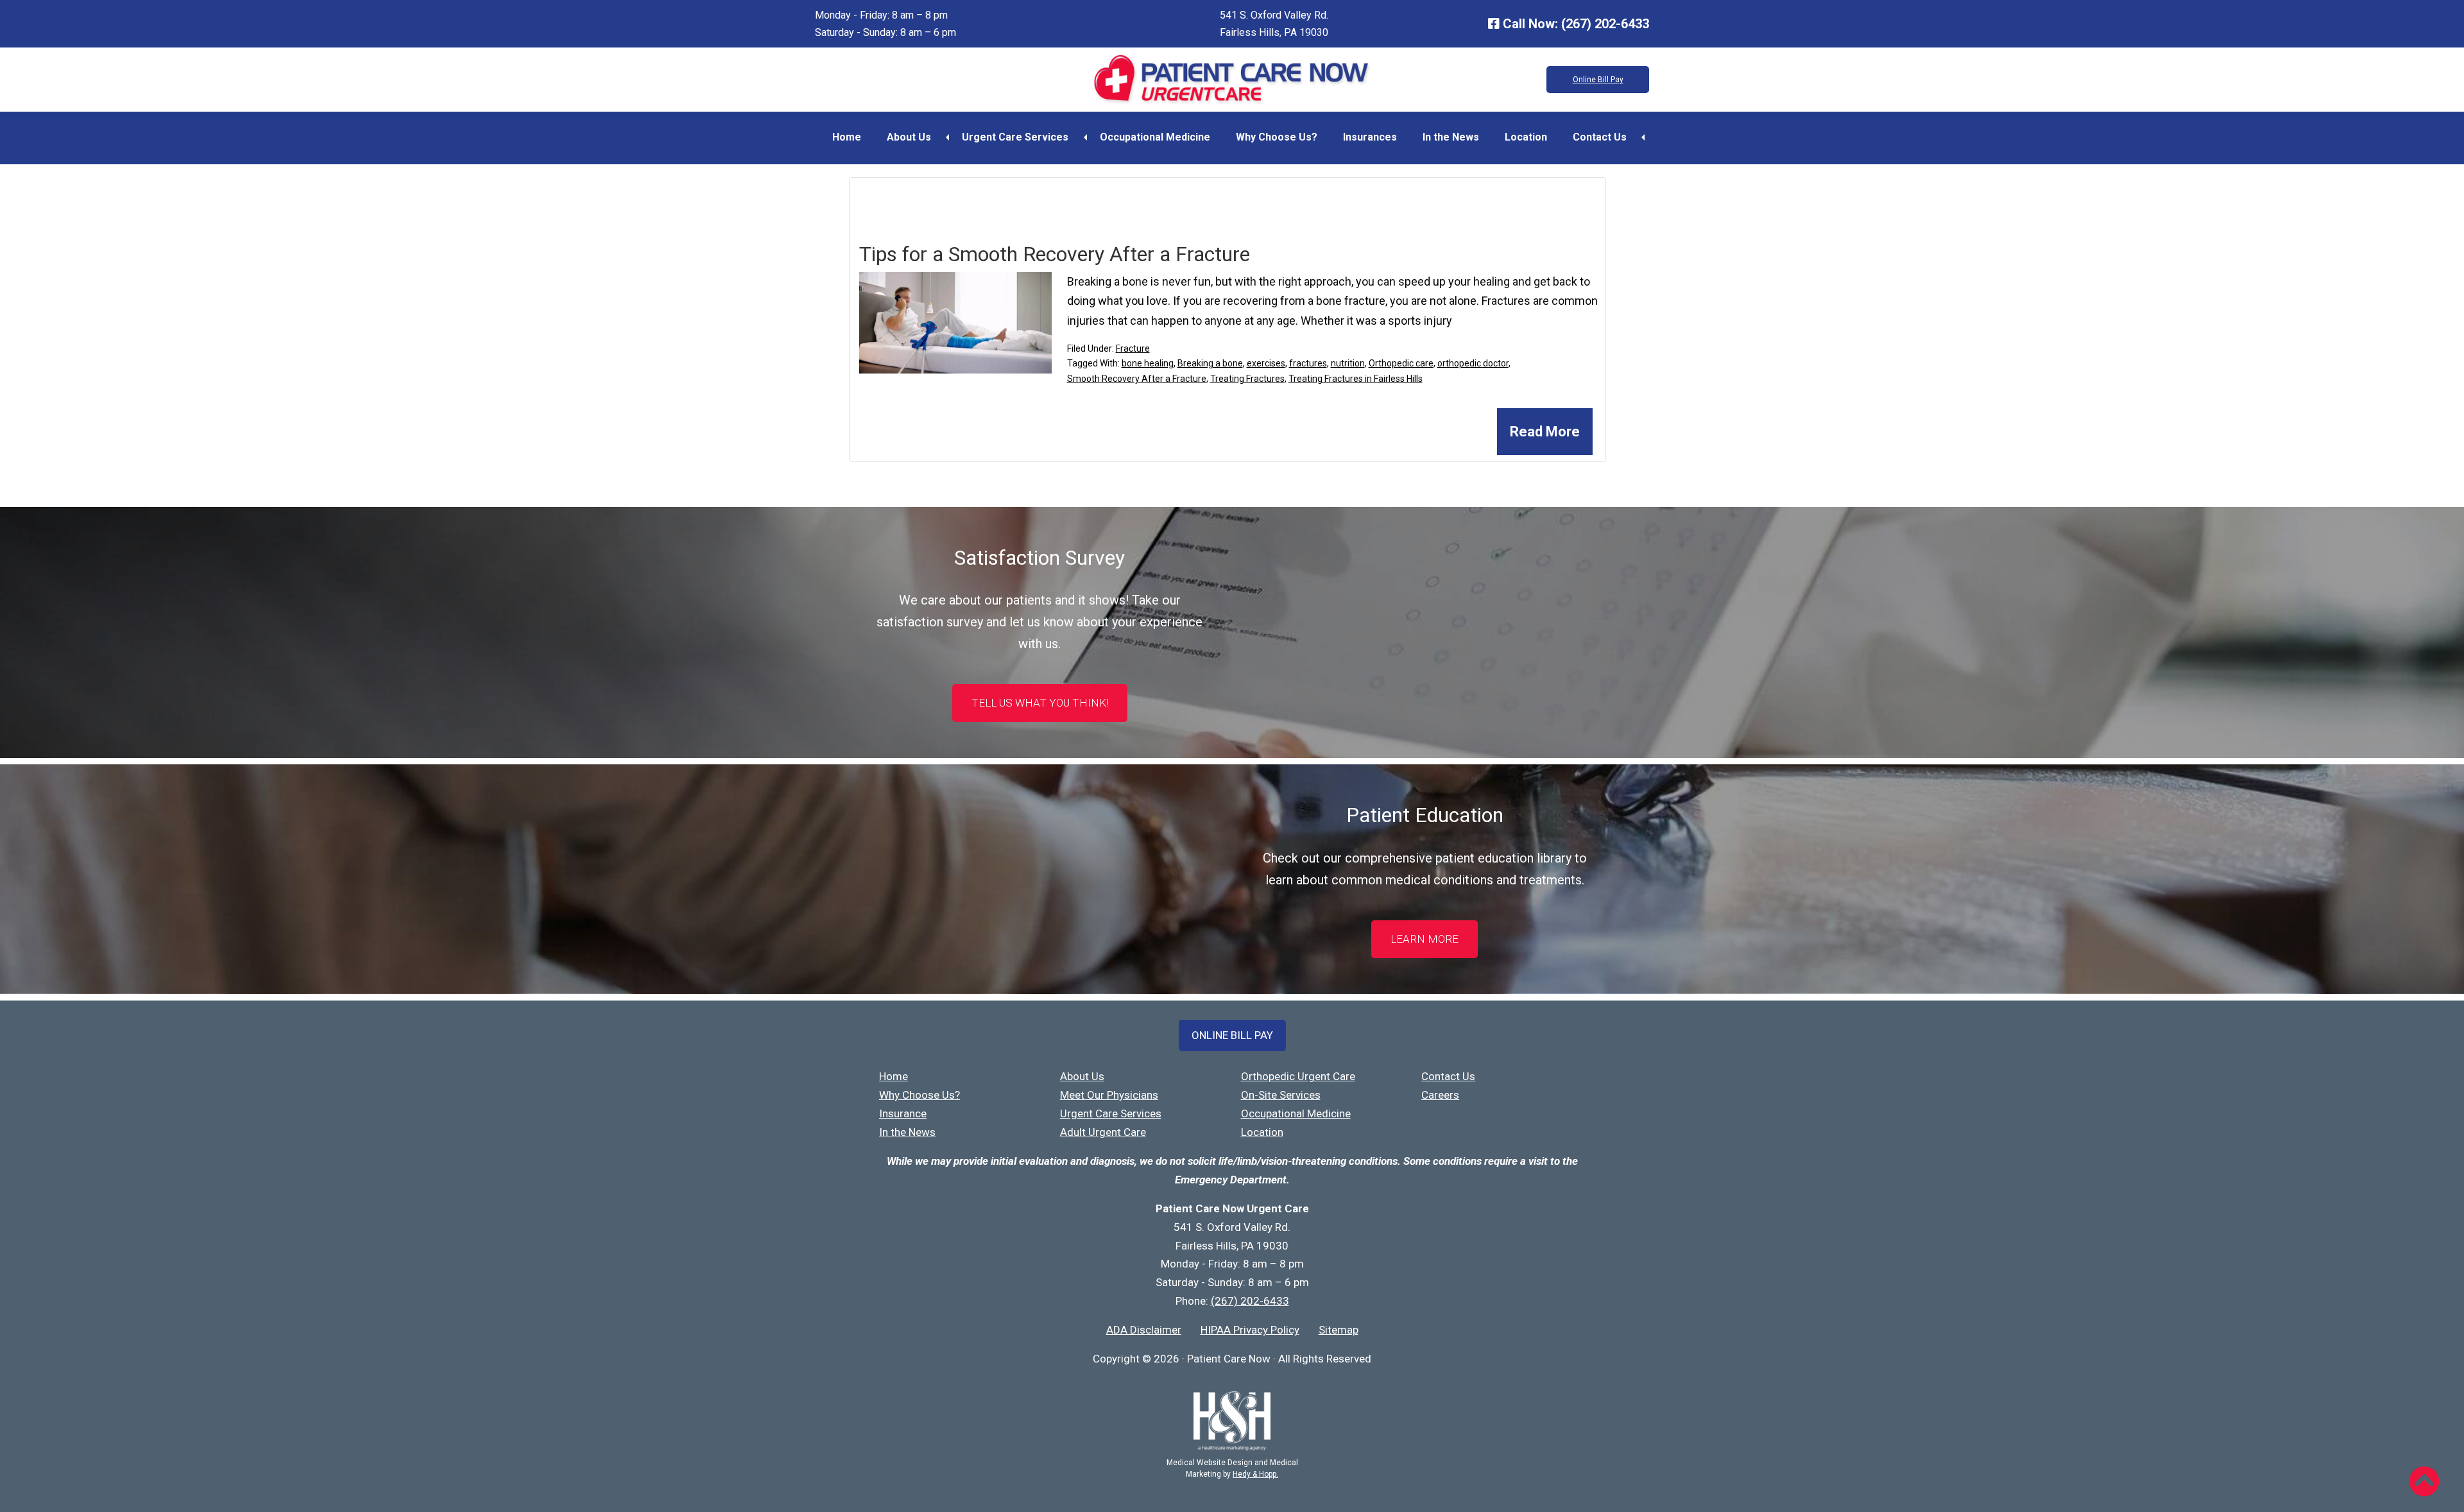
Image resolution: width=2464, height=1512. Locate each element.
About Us (909, 137)
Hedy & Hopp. (1255, 1474)
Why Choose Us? (1277, 137)
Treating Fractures (1247, 379)
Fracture (1133, 348)
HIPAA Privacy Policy (1250, 1330)
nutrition (1348, 363)
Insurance (903, 1113)
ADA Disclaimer (1144, 1330)
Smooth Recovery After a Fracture (1137, 379)
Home (847, 137)
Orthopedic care (1401, 363)
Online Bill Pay (1598, 80)
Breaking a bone (1210, 363)
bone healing (1148, 363)
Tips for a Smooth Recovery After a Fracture (1055, 254)
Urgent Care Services (1015, 137)
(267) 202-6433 (1605, 24)
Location (1526, 137)
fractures (1308, 363)
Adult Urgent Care (1103, 1132)
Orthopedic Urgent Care (1298, 1076)
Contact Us (1600, 137)
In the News (1451, 137)
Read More (1545, 432)
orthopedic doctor (1473, 363)
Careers (1440, 1095)
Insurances (1370, 137)
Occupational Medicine (1155, 137)
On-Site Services (1281, 1095)
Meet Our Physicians (1109, 1095)
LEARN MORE (1425, 939)
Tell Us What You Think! (1040, 703)
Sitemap (1339, 1330)
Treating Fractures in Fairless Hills (1356, 379)
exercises (1266, 363)
